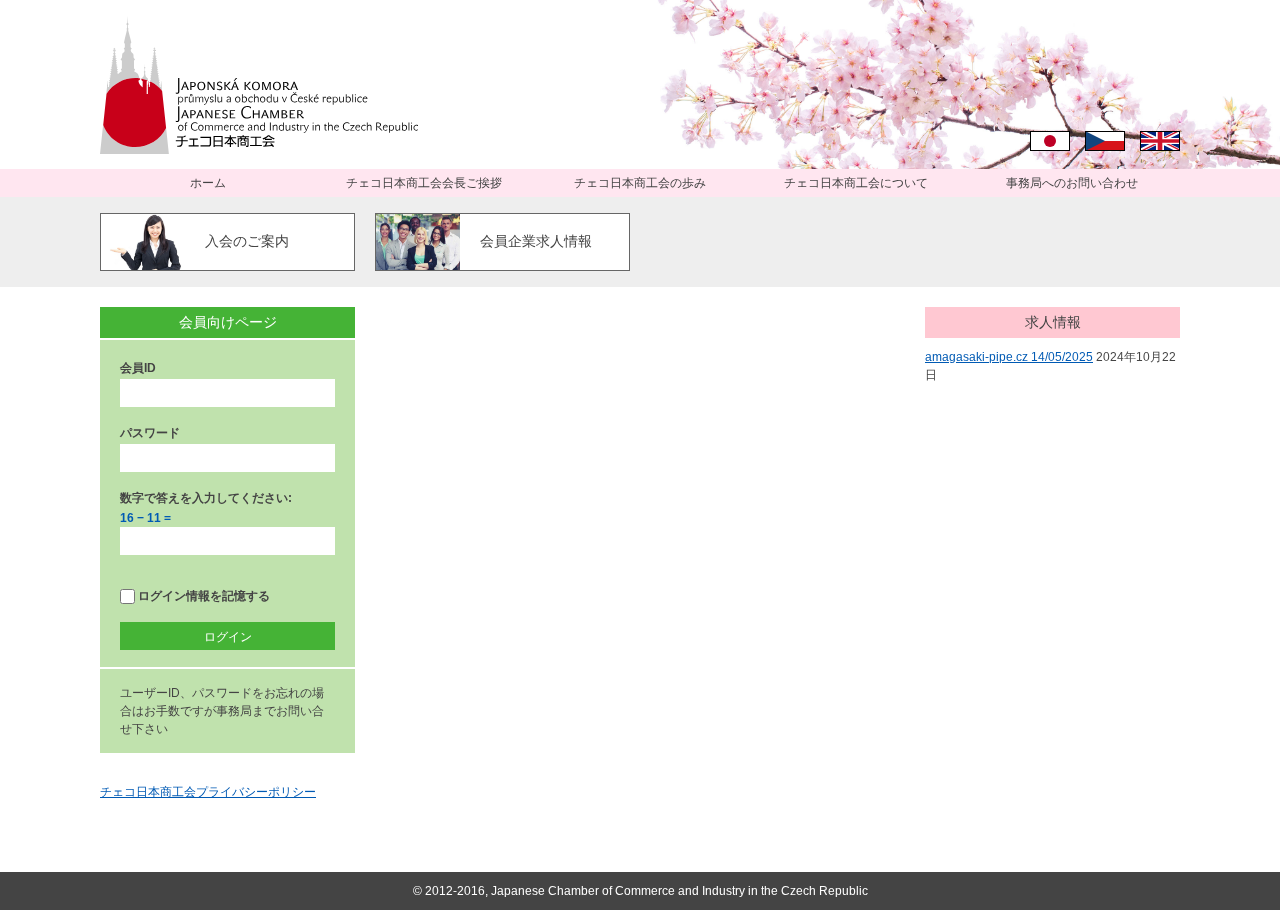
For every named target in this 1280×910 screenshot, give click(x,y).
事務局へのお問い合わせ (1072, 183)
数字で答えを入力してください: (206, 498)
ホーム (208, 183)
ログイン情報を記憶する (202, 596)
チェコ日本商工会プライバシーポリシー (208, 792)
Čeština (1105, 141)
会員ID (138, 368)
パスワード (150, 433)
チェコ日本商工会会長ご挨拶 (424, 183)
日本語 (1050, 141)
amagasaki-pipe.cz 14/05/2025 (1009, 357)
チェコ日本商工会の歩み (640, 183)
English (1160, 141)
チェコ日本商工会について (856, 183)
